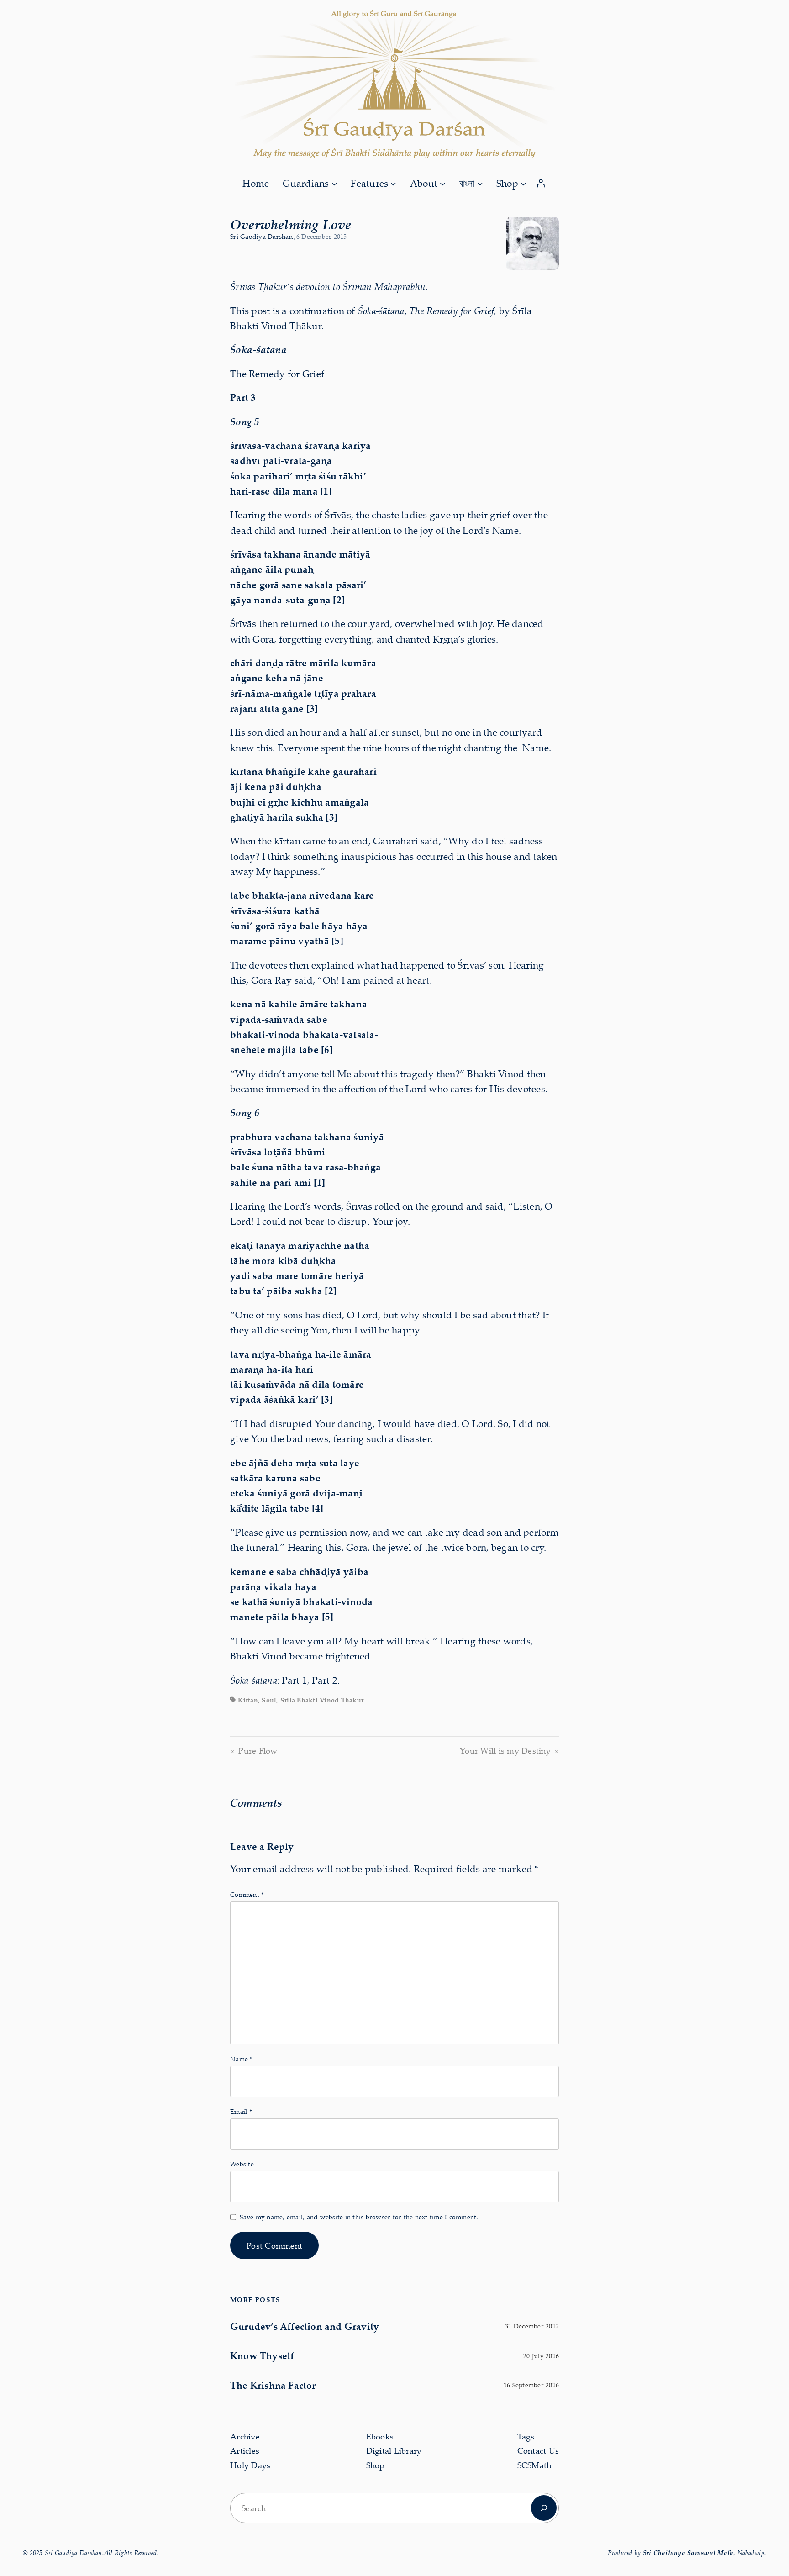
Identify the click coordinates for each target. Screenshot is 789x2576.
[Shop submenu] (523, 183)
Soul (269, 1700)
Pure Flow (258, 1750)
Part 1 (295, 1680)
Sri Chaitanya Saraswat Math (688, 2552)
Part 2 (325, 1680)
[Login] (541, 184)
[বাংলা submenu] (480, 183)
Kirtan (248, 1700)
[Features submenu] (393, 183)
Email (241, 2111)
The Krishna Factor (273, 2385)
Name (241, 2059)
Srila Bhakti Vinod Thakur (322, 1700)
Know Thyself (262, 2355)
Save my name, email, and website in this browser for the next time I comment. (359, 2217)
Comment (247, 1894)
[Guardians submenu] (334, 183)
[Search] (544, 2508)
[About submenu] (442, 183)
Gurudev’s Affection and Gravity (305, 2326)
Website (242, 2164)
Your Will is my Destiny (505, 1750)
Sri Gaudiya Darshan (261, 236)
